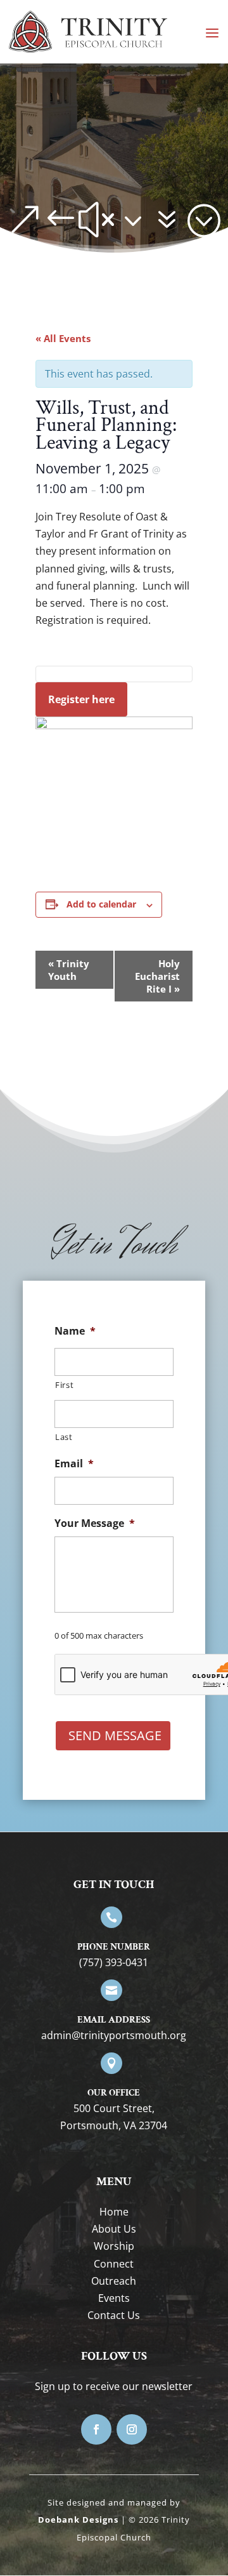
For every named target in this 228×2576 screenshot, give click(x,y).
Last (64, 1437)
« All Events (63, 338)
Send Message (115, 1735)
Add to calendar (101, 904)
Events (114, 2298)
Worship (114, 2246)
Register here (81, 699)
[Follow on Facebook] (96, 2429)
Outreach (114, 2281)
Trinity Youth (69, 970)
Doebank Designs (78, 2520)
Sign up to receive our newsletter (114, 2386)
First (64, 1385)
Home (114, 2212)
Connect (114, 2264)
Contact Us (114, 2315)
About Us (114, 2229)
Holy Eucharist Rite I (157, 976)
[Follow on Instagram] (132, 2429)
